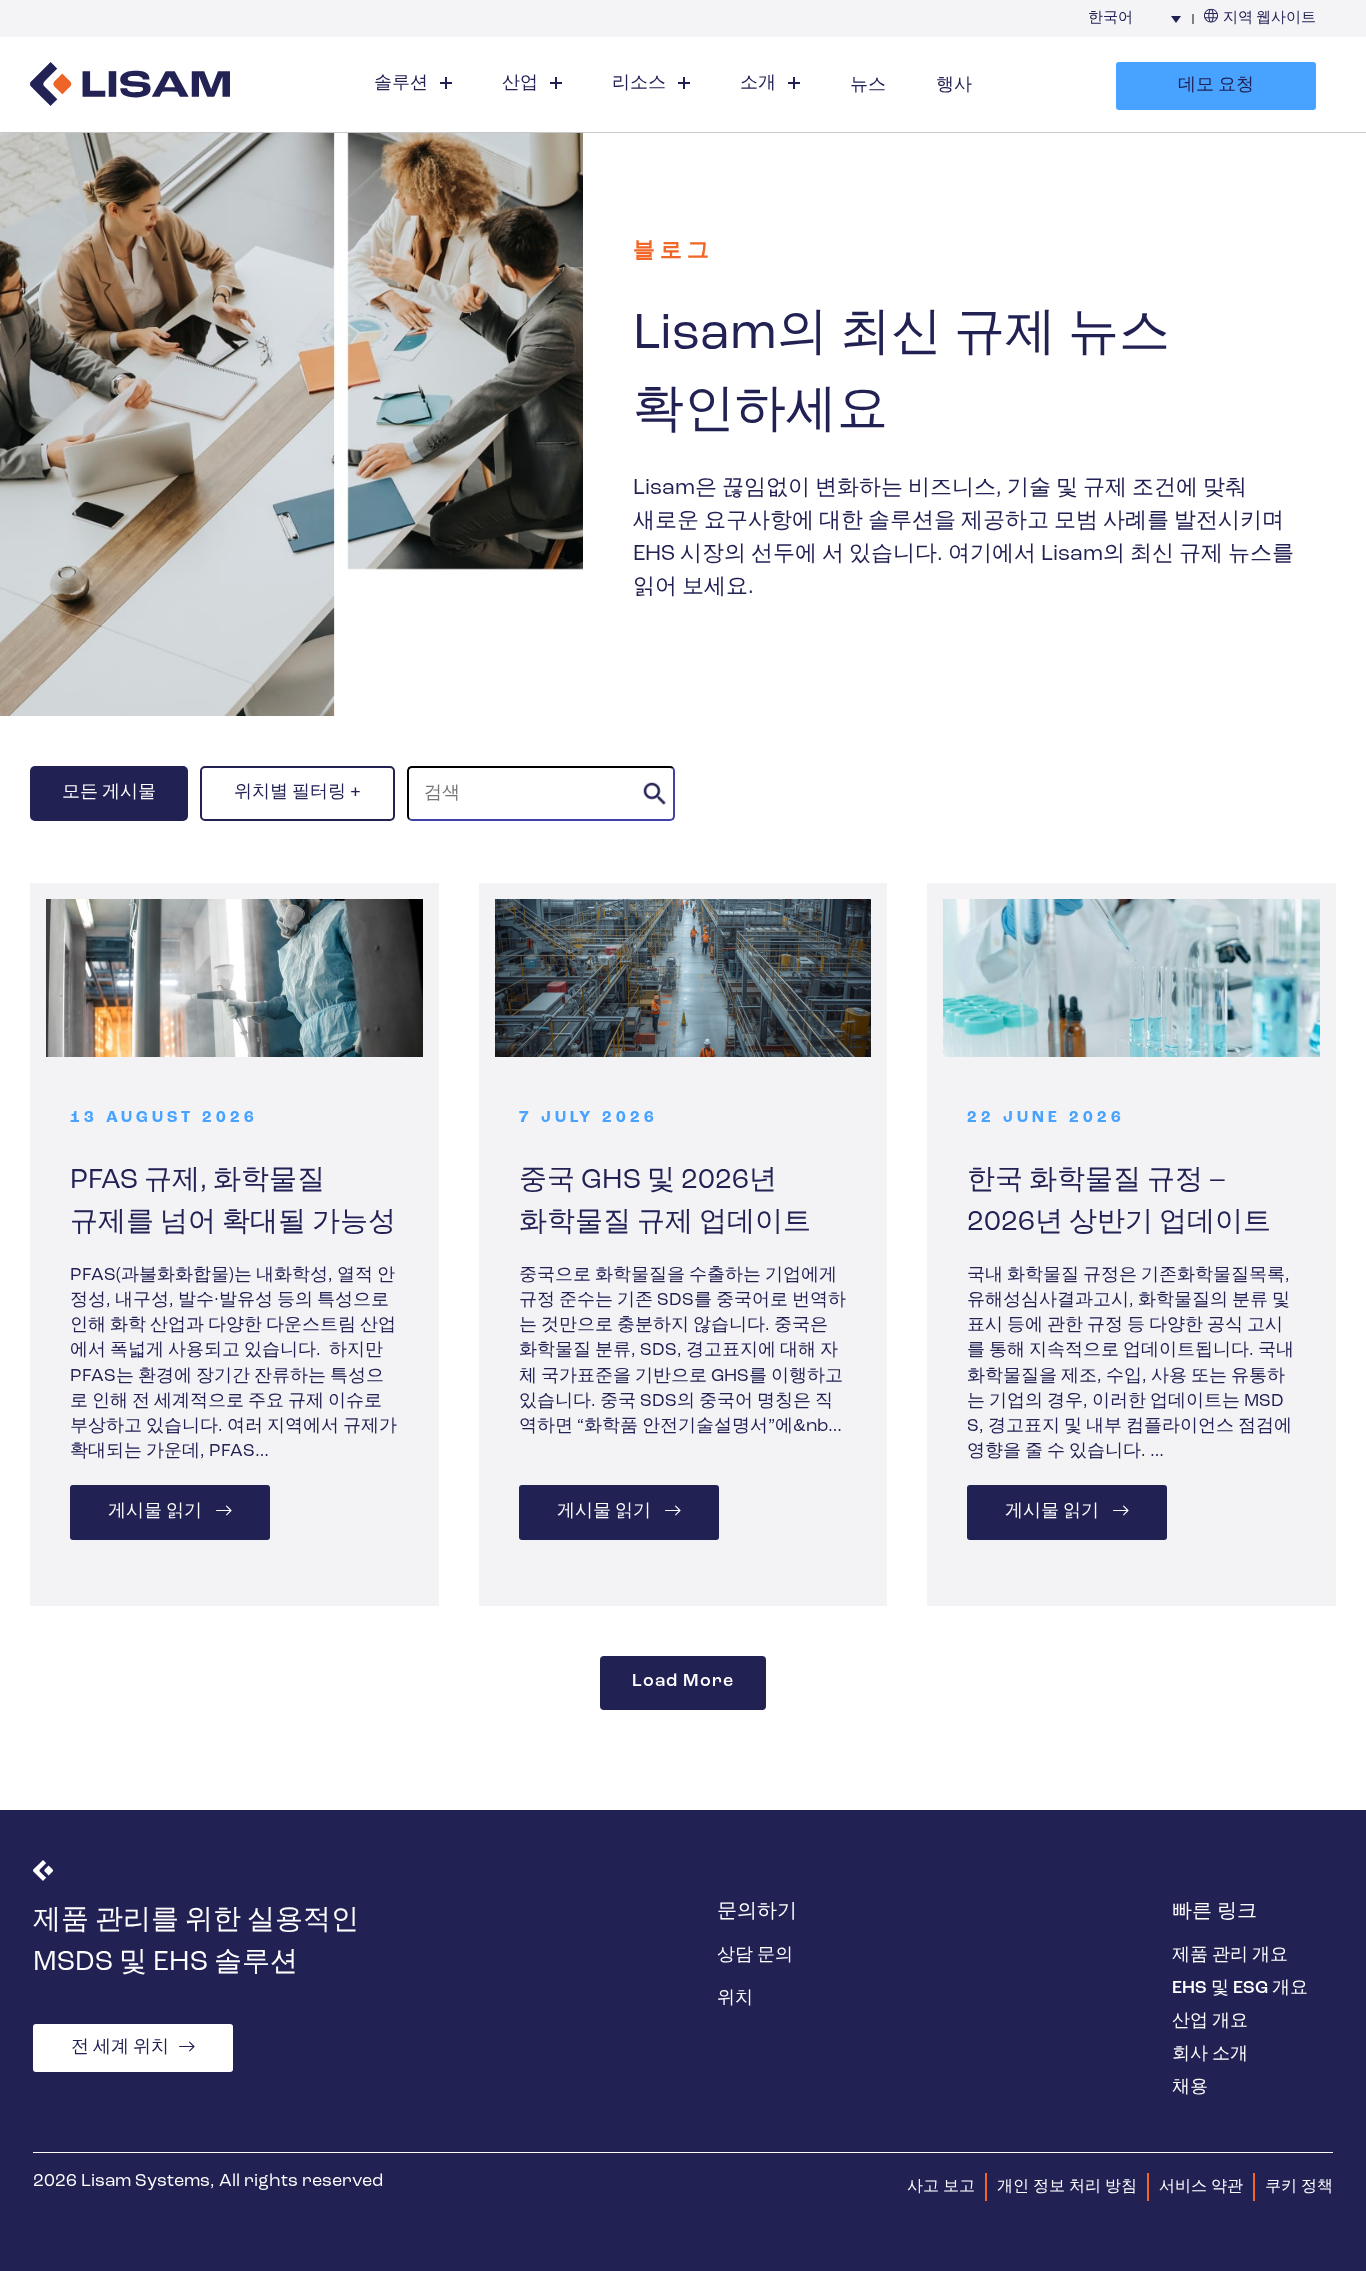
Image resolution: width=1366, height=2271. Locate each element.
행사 (954, 86)
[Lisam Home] (130, 86)
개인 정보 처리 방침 (1067, 2187)
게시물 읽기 (157, 1513)
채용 (1190, 2088)
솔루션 (403, 84)
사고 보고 (941, 2187)
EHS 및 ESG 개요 (1240, 1989)
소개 (760, 84)
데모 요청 (1216, 86)
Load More (682, 1683)
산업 (522, 84)
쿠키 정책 (1299, 2187)
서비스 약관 (1201, 2187)
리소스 (641, 84)
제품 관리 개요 (1230, 1956)
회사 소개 (1210, 2055)
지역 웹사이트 (1269, 18)
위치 (735, 1999)
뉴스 (868, 86)
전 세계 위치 (120, 2048)
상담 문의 (755, 1956)
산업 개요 (1210, 2022)
